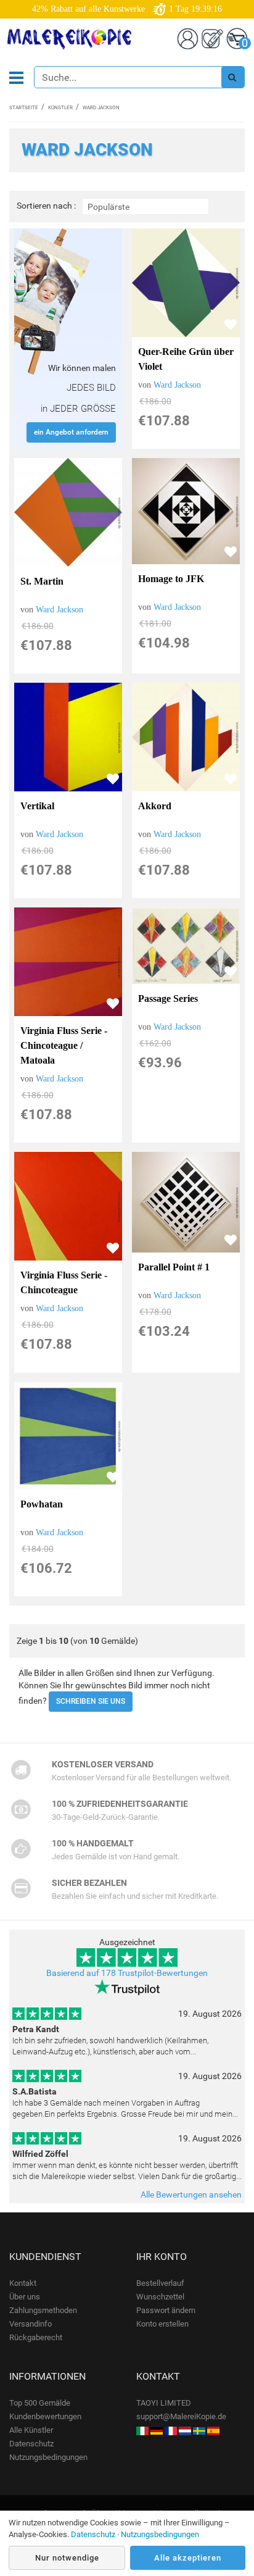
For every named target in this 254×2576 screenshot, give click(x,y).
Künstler (60, 108)
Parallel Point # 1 (174, 1267)
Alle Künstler (31, 2430)
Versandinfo (31, 2324)
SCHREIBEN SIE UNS (91, 1701)
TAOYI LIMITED (164, 2403)
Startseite (24, 108)
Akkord (155, 806)
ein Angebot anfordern (71, 432)
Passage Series (168, 998)
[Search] (232, 77)
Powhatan (42, 1504)
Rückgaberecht (36, 2337)
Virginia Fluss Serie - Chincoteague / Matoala (64, 1045)
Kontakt (23, 2283)
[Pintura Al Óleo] (213, 2430)
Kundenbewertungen (45, 2416)
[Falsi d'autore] (142, 2430)
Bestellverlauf (160, 2283)
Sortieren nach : (46, 206)
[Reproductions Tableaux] (171, 2430)
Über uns (25, 2297)
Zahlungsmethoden (43, 2310)
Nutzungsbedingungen (48, 2457)
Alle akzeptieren (188, 2558)
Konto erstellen (162, 2324)
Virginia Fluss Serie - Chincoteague (64, 1282)
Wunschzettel (160, 2297)
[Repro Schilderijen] (185, 2430)
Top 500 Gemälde (40, 2403)
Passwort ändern (166, 2310)
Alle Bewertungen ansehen (191, 2195)
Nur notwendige (67, 2558)
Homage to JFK (171, 579)
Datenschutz (31, 2444)
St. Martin (42, 581)
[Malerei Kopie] (157, 2430)
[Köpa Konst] (199, 2430)
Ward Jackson (177, 385)
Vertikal (37, 806)
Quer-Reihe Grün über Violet (186, 359)
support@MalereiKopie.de (181, 2416)
